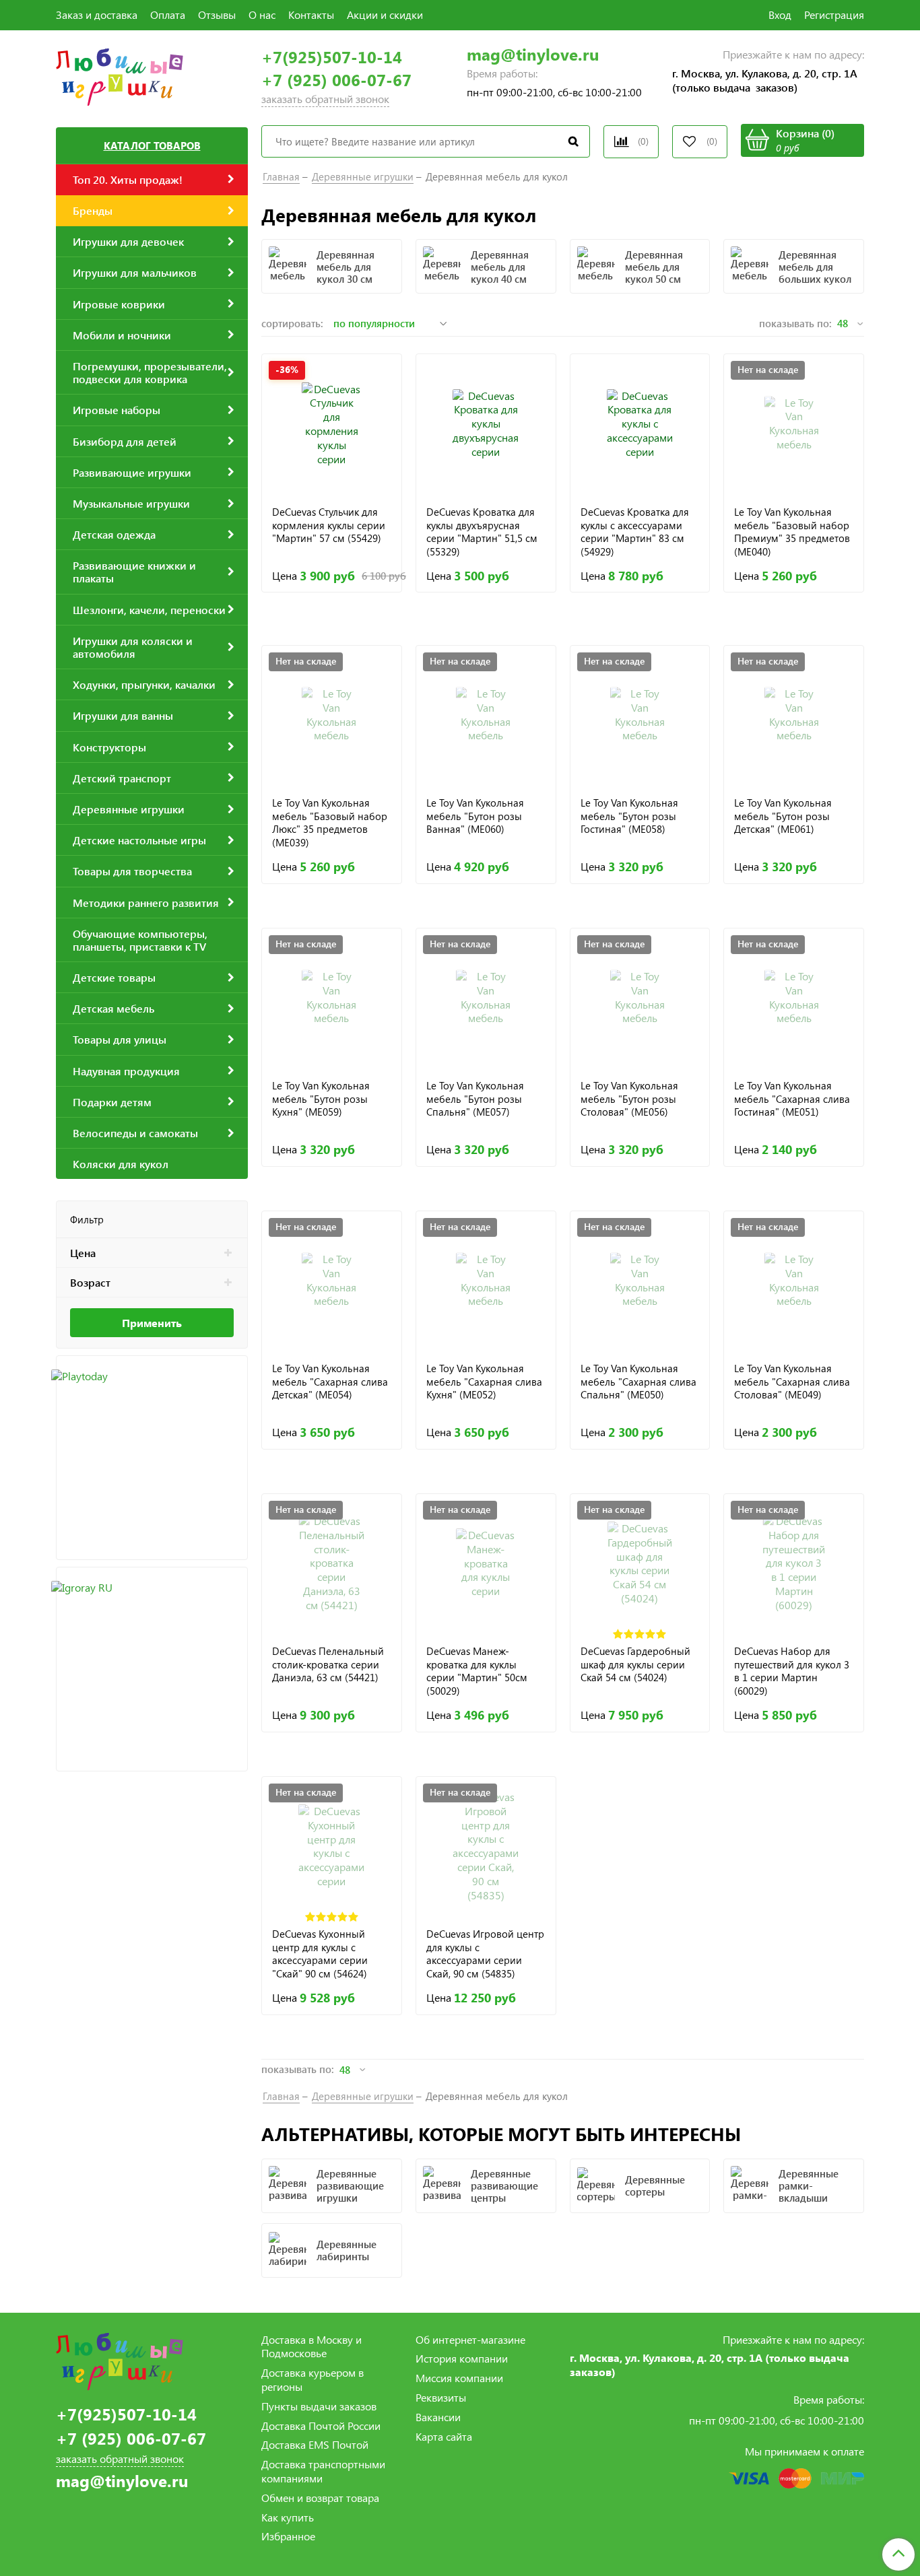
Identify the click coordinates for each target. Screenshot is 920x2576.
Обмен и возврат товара (320, 2498)
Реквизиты (441, 2397)
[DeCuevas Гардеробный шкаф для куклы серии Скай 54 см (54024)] (640, 1564)
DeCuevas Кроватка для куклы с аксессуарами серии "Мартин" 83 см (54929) (635, 532)
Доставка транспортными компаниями (323, 2471)
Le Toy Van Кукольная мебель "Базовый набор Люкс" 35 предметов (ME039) (330, 822)
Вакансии (438, 2417)
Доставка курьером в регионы (313, 2379)
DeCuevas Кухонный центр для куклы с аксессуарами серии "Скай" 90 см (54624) (320, 1954)
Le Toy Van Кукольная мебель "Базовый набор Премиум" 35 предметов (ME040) (792, 532)
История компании (462, 2358)
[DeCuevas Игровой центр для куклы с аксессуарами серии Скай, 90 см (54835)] (486, 1846)
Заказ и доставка (97, 14)
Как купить (288, 2517)
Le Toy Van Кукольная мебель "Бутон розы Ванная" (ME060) (475, 816)
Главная (281, 176)
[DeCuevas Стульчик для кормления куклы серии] (332, 424)
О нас (262, 14)
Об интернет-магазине (470, 2339)
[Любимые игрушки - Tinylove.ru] (120, 75)
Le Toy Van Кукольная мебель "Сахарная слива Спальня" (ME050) (638, 1382)
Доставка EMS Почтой (315, 2444)
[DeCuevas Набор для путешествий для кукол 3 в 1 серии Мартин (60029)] (794, 1564)
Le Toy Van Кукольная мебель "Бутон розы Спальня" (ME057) (475, 1099)
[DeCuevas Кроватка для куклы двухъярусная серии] (486, 424)
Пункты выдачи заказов (319, 2406)
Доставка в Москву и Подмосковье (311, 2346)
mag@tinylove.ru (533, 54)
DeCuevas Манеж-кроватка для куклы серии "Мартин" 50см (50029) (477, 1671)
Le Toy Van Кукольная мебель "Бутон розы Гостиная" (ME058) (629, 816)
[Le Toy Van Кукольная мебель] (794, 424)
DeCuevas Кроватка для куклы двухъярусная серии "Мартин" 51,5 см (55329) (482, 532)
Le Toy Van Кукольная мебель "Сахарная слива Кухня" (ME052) (484, 1382)
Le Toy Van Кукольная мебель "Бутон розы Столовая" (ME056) (629, 1099)
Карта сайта (444, 2436)
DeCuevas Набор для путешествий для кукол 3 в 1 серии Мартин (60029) (792, 1671)
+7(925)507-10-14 (332, 57)
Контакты (311, 14)
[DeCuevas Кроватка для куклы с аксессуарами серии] (640, 424)
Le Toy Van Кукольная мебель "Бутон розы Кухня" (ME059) (321, 1099)
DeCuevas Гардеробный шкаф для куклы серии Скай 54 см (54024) (635, 1664)
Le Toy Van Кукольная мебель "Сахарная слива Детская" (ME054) (330, 1382)
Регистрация (834, 14)
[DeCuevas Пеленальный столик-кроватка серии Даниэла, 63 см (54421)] (332, 1564)
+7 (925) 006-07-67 (336, 80)
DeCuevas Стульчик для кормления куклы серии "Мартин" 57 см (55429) (329, 525)
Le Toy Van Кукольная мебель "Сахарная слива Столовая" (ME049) (792, 1382)
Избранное (288, 2536)
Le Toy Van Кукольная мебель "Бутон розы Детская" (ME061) (783, 816)
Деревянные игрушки (363, 176)
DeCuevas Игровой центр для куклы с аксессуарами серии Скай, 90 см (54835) (485, 1954)
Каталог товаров (152, 145)
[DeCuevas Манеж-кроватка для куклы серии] (486, 1564)
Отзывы (217, 14)
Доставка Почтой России (321, 2426)
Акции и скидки (385, 14)
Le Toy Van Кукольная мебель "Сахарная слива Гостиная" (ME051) (792, 1099)
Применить (152, 1323)
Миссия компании (459, 2378)
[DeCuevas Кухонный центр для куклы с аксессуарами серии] (332, 1846)
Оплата (168, 14)
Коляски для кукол (121, 1164)
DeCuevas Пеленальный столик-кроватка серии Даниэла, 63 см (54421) (328, 1664)
